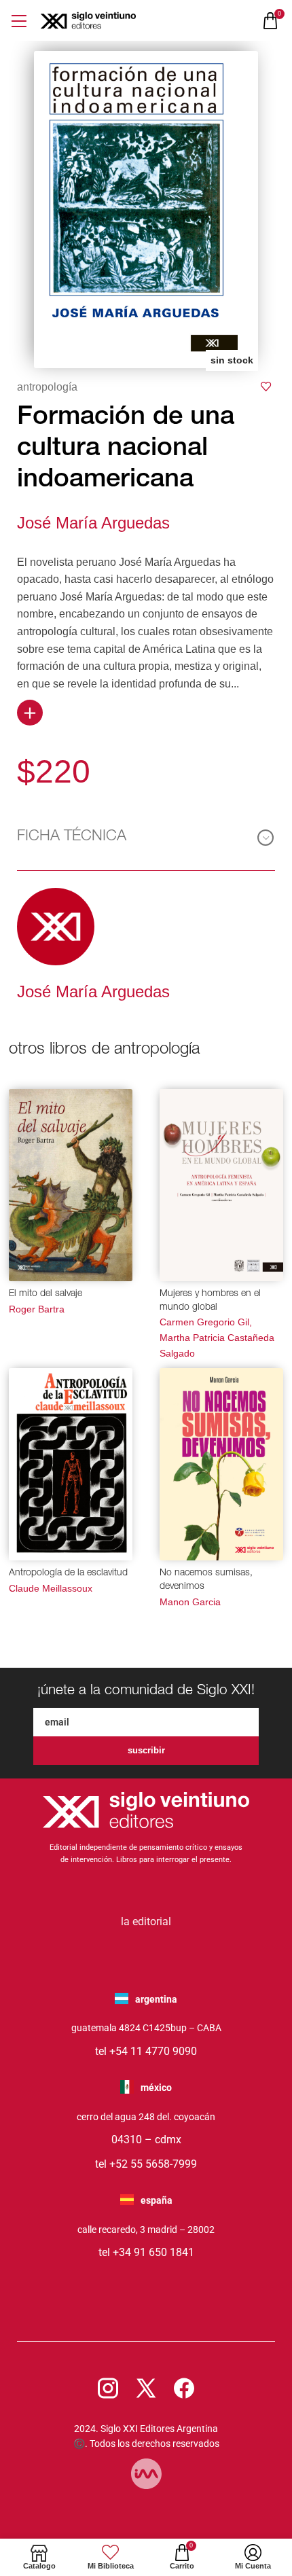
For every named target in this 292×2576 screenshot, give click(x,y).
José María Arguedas (93, 523)
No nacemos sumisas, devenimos (206, 1580)
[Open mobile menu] (19, 21)
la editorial (146, 1921)
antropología (47, 387)
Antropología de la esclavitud (68, 1573)
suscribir (146, 1750)
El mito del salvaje (45, 1294)
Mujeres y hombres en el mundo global (210, 1301)
